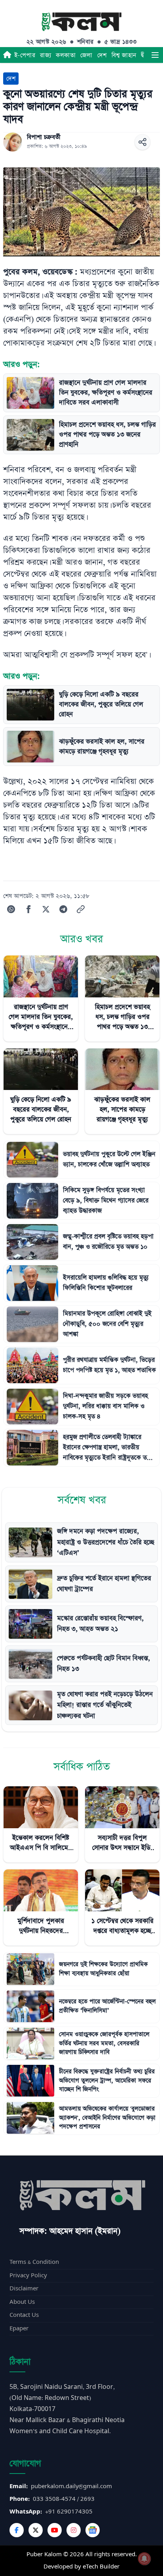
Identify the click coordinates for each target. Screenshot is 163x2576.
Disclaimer (24, 2289)
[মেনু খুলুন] (155, 55)
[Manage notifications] (144, 2559)
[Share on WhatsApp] (11, 909)
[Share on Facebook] (28, 909)
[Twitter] (36, 2530)
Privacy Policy (28, 2276)
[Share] (142, 142)
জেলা (86, 55)
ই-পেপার (25, 55)
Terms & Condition (34, 2262)
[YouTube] (55, 2530)
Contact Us (24, 2315)
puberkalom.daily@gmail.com (71, 2486)
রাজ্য (45, 55)
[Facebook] (17, 2530)
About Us (22, 2302)
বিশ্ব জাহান (124, 55)
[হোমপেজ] (7, 55)
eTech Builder (101, 2567)
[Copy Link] (81, 909)
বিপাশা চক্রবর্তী (44, 137)
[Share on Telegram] (63, 909)
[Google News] (93, 2530)
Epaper (19, 2329)
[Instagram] (74, 2530)
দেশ (102, 55)
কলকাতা (66, 55)
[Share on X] (46, 909)
